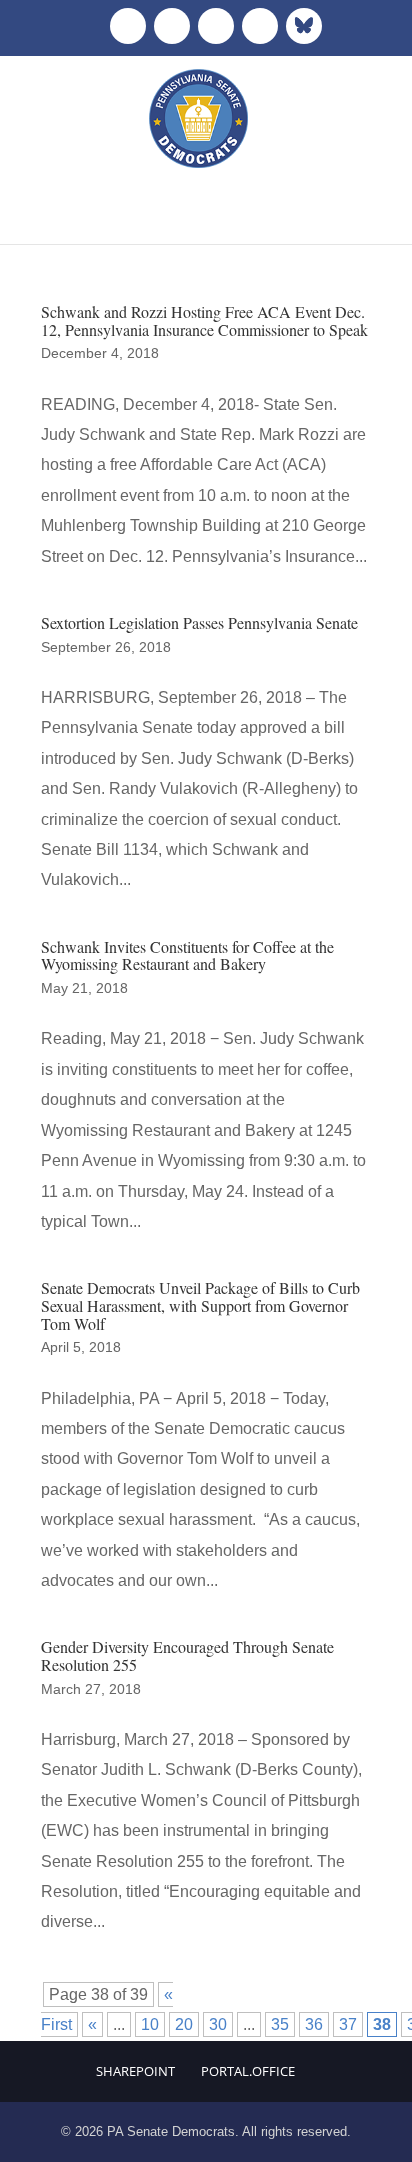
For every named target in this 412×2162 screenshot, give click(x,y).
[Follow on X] (172, 26)
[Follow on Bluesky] (304, 26)
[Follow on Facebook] (128, 26)
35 (280, 2024)
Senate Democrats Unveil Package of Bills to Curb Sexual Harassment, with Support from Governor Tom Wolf (200, 1305)
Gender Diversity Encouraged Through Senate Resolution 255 (187, 1655)
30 (218, 2024)
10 (150, 2024)
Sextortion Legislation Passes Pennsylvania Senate (199, 622)
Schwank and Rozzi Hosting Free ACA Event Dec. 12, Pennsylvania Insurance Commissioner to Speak (204, 320)
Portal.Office (248, 2071)
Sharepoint (135, 2071)
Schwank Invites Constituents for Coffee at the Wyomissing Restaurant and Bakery (187, 955)
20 (184, 2024)
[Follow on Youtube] (260, 26)
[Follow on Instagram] (216, 26)
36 (314, 2024)
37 (348, 2024)
